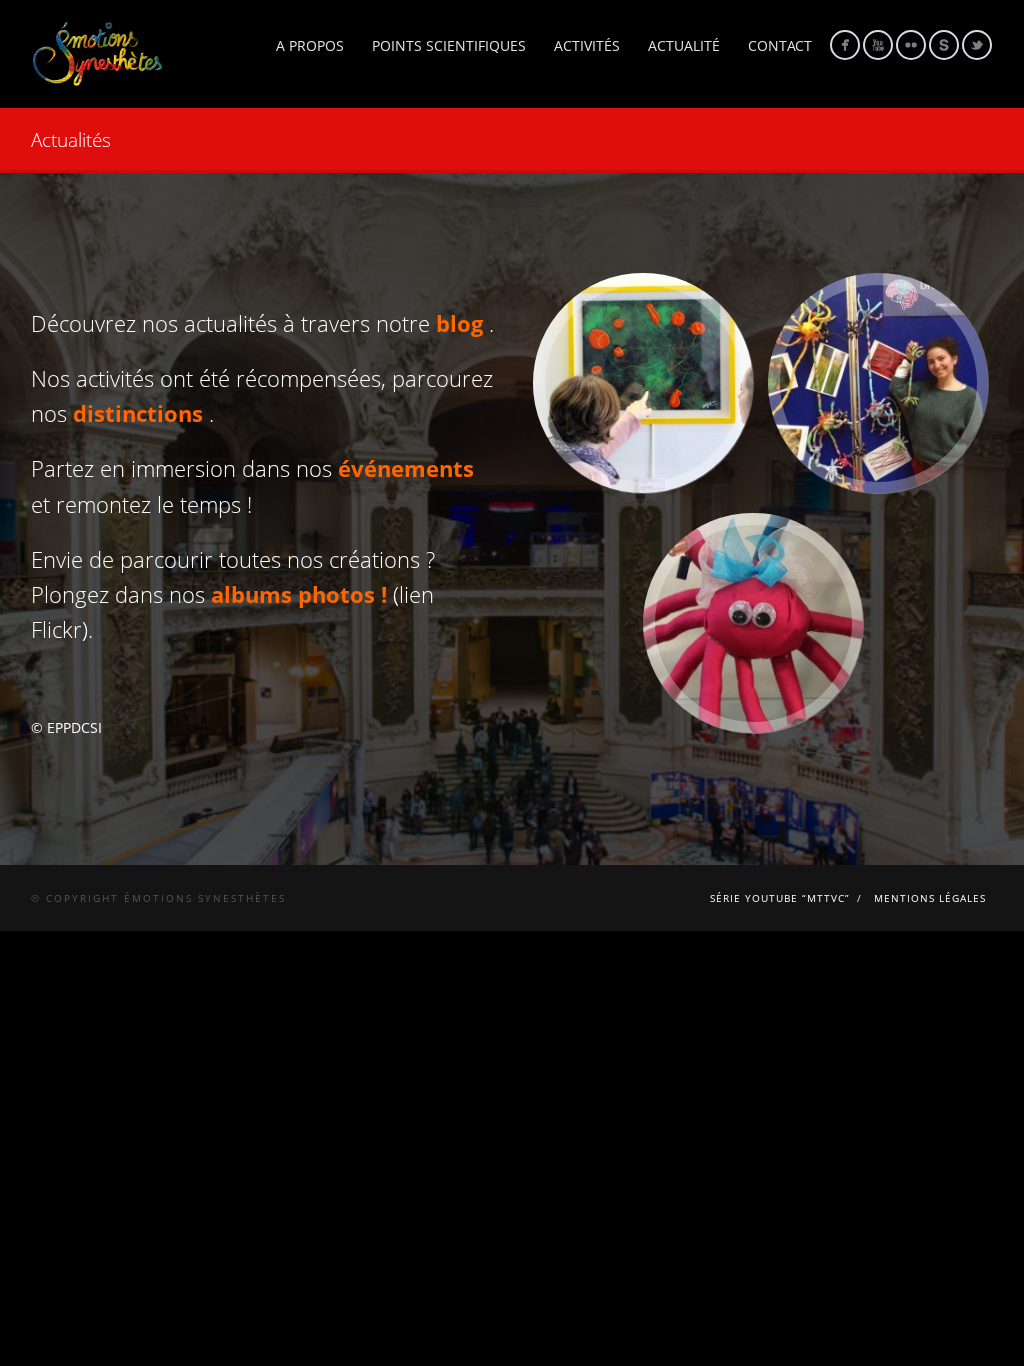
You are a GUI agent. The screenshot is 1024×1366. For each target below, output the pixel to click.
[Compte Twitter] (977, 45)
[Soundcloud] (944, 45)
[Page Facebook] (845, 45)
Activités (587, 45)
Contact (780, 45)
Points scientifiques (449, 45)
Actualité (684, 45)
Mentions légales (930, 898)
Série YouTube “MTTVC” (780, 898)
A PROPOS (310, 45)
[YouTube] (878, 45)
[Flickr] (911, 45)
